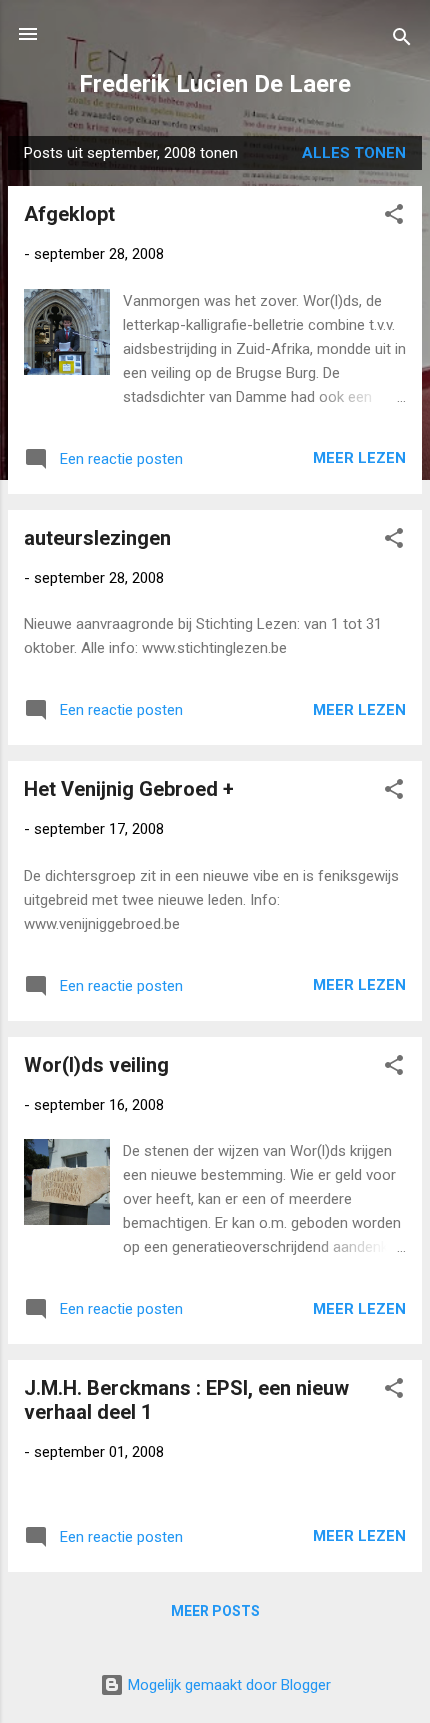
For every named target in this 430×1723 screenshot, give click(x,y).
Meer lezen (359, 458)
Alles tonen (354, 153)
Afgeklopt (69, 214)
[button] (394, 217)
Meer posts (215, 1611)
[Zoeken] (402, 40)
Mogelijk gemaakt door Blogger (227, 1685)
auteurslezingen (97, 538)
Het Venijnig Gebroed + (129, 789)
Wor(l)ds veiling (96, 1065)
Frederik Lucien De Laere (215, 84)
